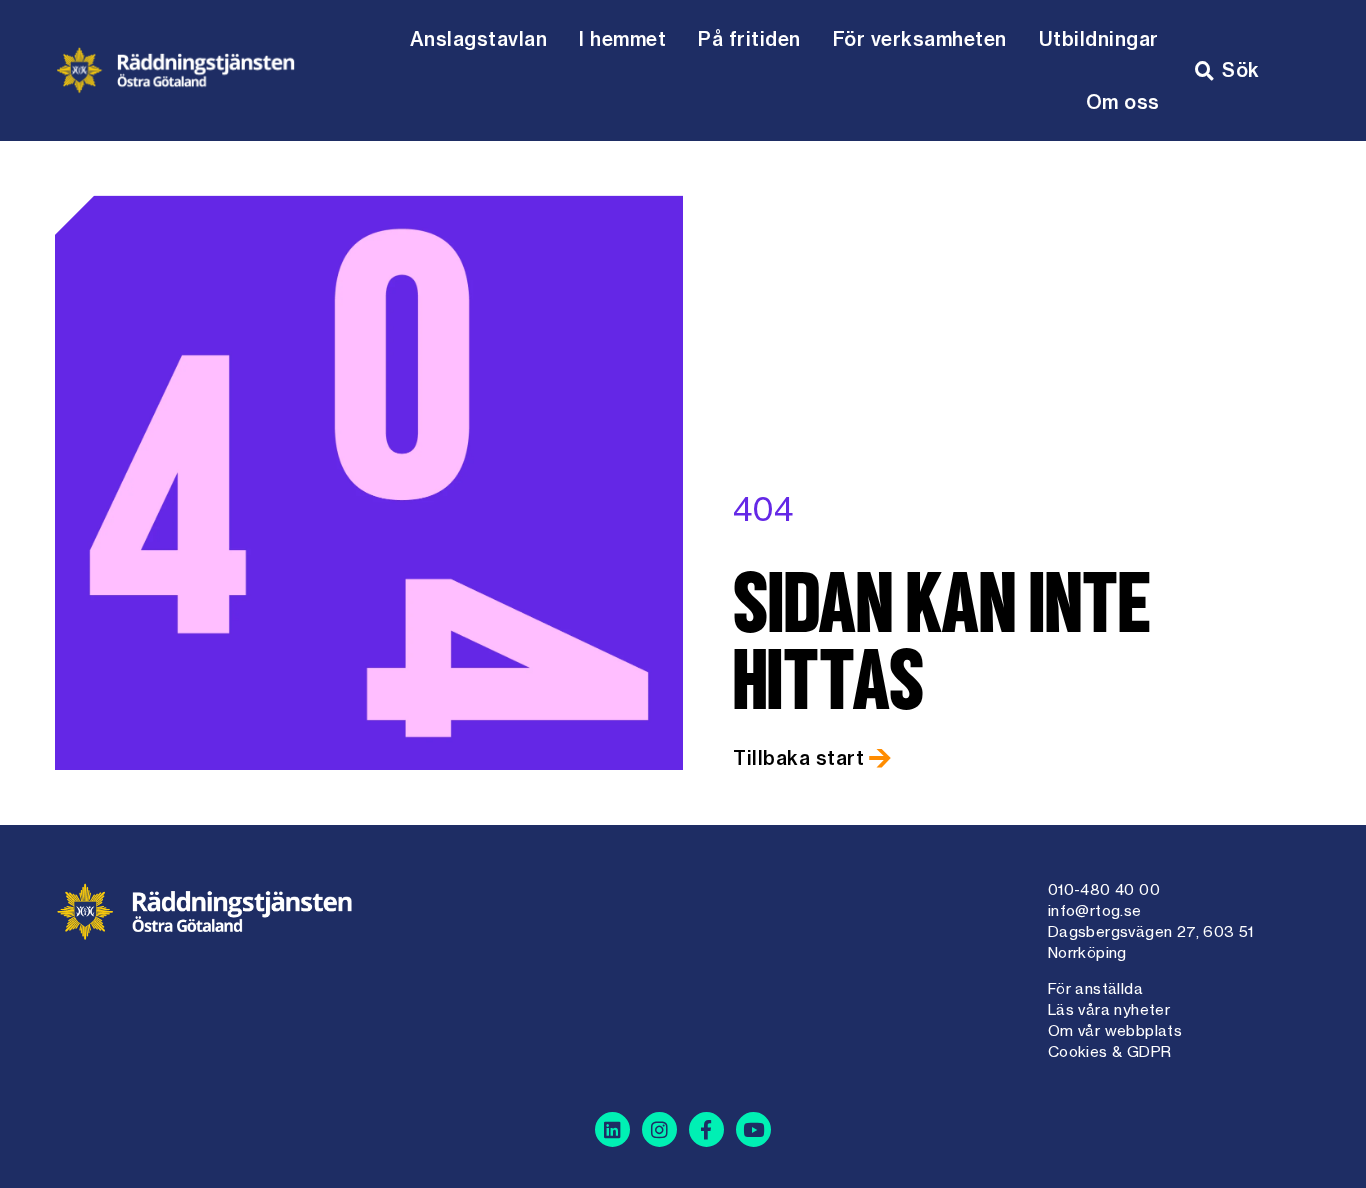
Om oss (1123, 102)
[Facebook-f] (706, 1129)
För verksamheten (920, 39)
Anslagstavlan (479, 39)
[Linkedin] (612, 1129)
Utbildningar (1099, 39)
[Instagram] (659, 1129)
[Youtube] (753, 1129)
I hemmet (622, 39)
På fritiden (749, 39)
